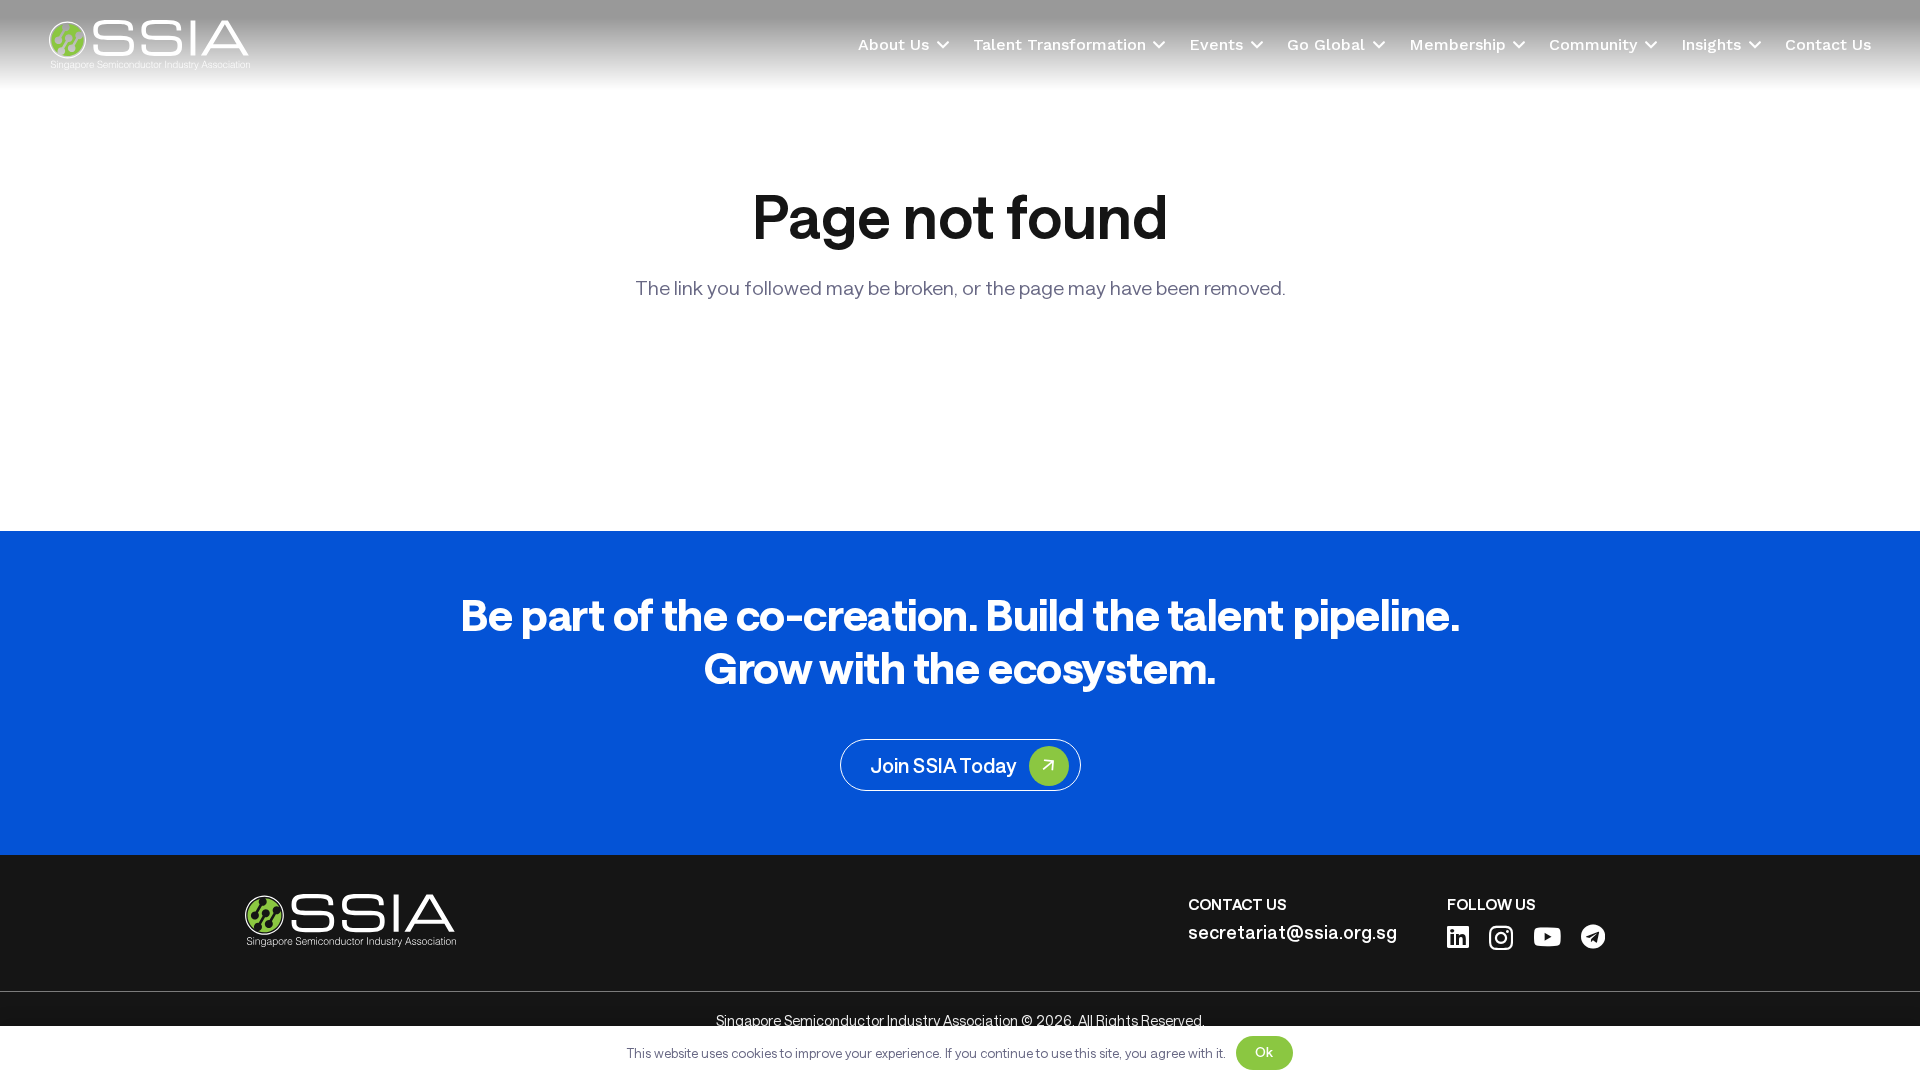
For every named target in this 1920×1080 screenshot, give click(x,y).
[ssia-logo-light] (149, 45)
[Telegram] (1593, 936)
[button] (939, 45)
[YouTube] (1547, 936)
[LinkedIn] (1458, 936)
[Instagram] (1501, 938)
